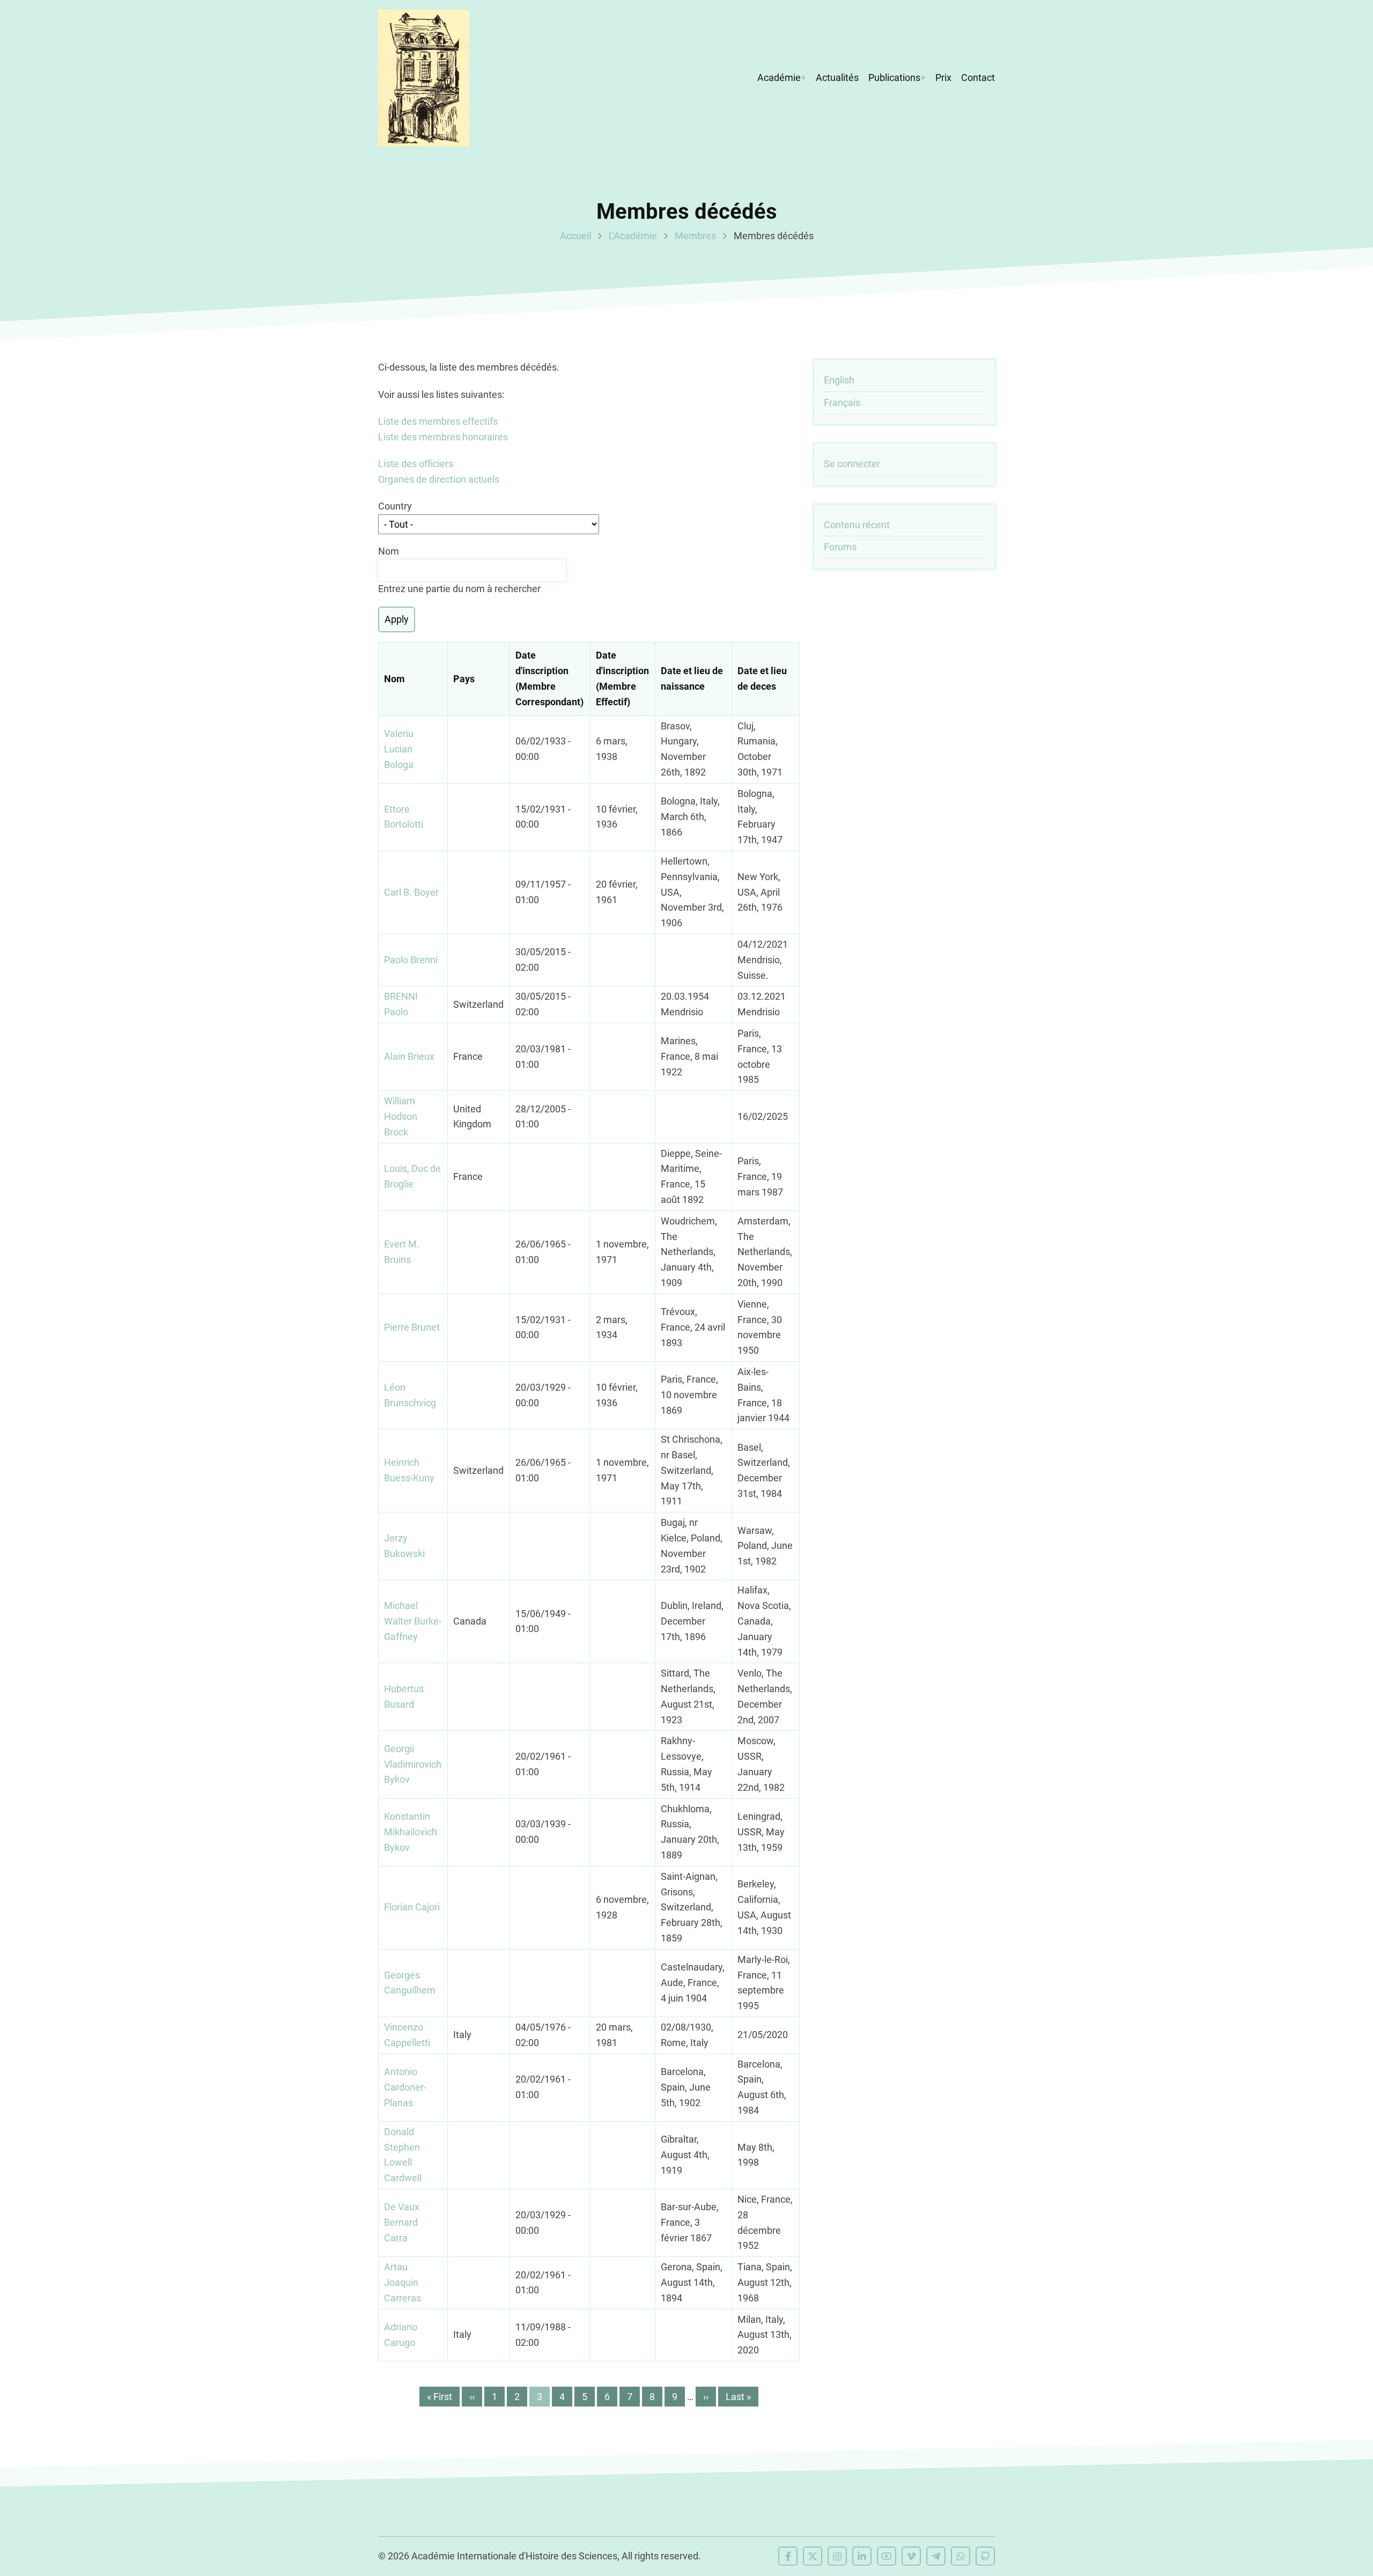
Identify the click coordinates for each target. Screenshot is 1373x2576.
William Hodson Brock (401, 1116)
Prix (943, 77)
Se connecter (852, 464)
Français (842, 403)
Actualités (837, 77)
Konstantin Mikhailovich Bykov (411, 1832)
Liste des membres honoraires (443, 437)
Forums (840, 547)
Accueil (575, 236)
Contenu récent (857, 525)
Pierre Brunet (412, 1327)
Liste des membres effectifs (438, 421)
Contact (978, 77)
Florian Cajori (412, 1907)
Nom (389, 551)
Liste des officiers (416, 464)
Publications (894, 77)
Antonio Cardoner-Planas (405, 2087)
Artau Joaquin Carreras (403, 2282)
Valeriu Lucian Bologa (399, 749)
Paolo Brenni (411, 960)
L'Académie (633, 236)
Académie (779, 77)
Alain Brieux (409, 1056)
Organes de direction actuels (439, 479)
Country (395, 506)
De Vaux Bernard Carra (402, 2222)
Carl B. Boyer (411, 892)
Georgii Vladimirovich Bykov (413, 1764)
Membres (695, 236)
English (839, 380)
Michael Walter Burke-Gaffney (413, 1621)
